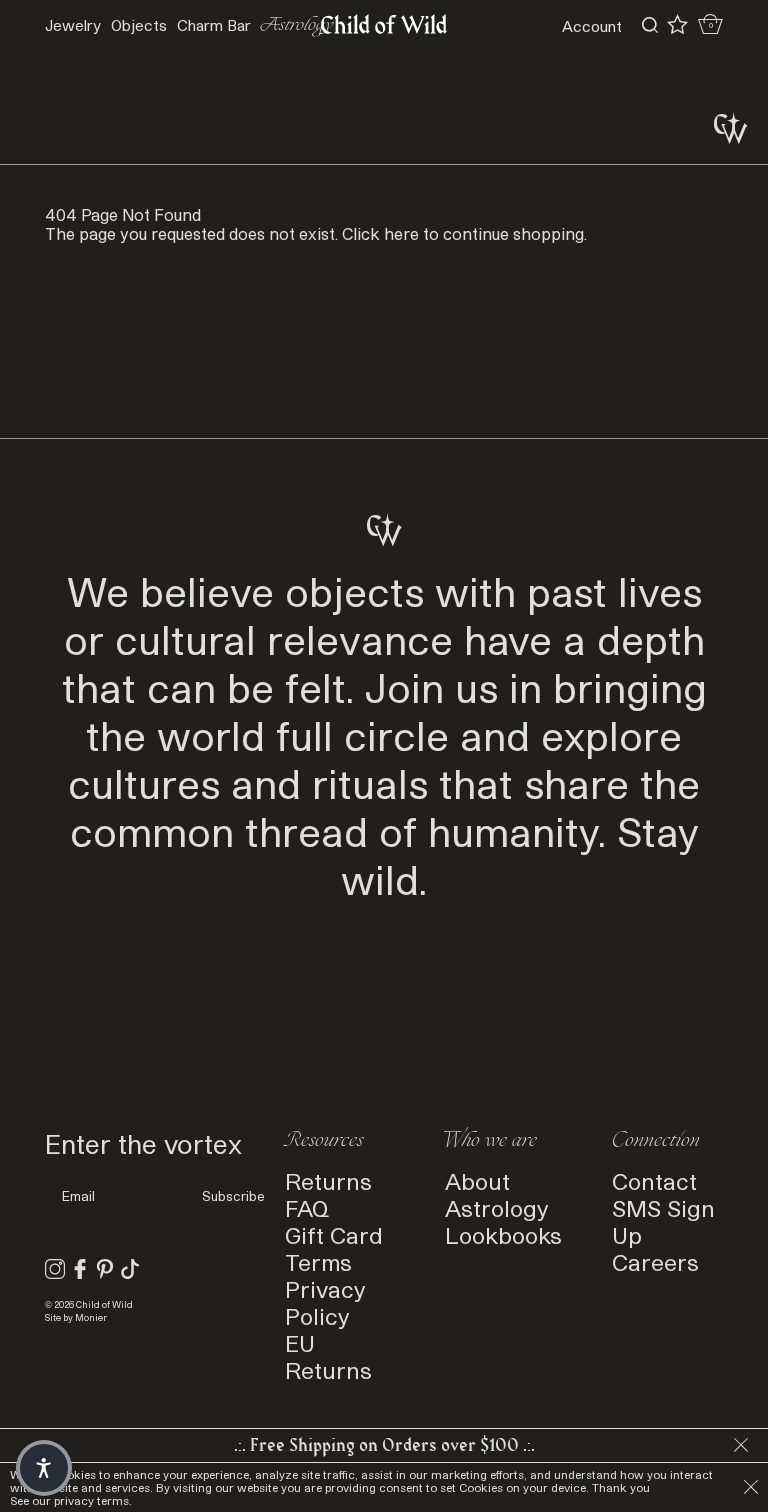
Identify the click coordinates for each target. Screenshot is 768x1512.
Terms (318, 1261)
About (477, 1180)
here (401, 233)
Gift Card (334, 1234)
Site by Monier (76, 1317)
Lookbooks (503, 1234)
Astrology (497, 1207)
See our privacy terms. (71, 1500)
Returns (328, 1180)
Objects (139, 25)
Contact (654, 1180)
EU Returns (328, 1356)
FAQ (307, 1207)
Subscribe (233, 1196)
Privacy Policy (325, 1302)
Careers (655, 1261)
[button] (44, 1468)
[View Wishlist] (677, 25)
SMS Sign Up (663, 1221)
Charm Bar (214, 25)
